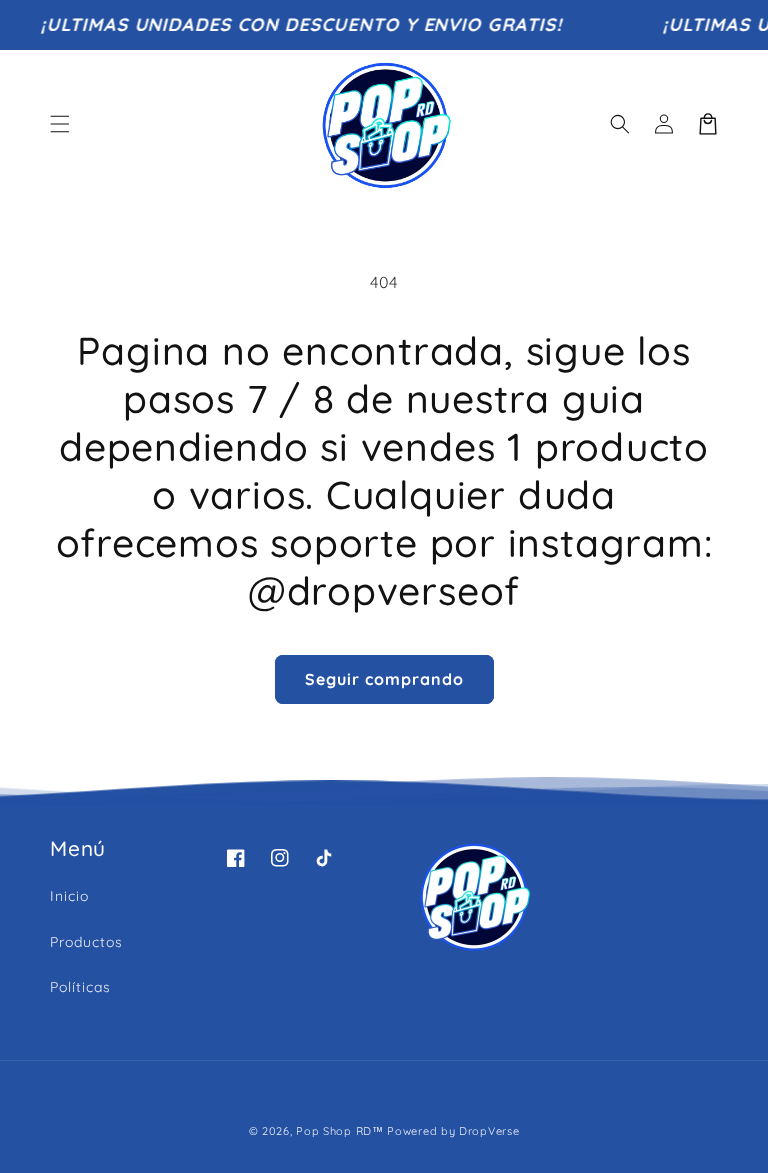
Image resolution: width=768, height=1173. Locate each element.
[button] (60, 124)
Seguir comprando (384, 679)
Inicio (69, 896)
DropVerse (489, 1131)
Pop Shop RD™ (339, 1131)
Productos (86, 942)
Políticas (80, 987)
